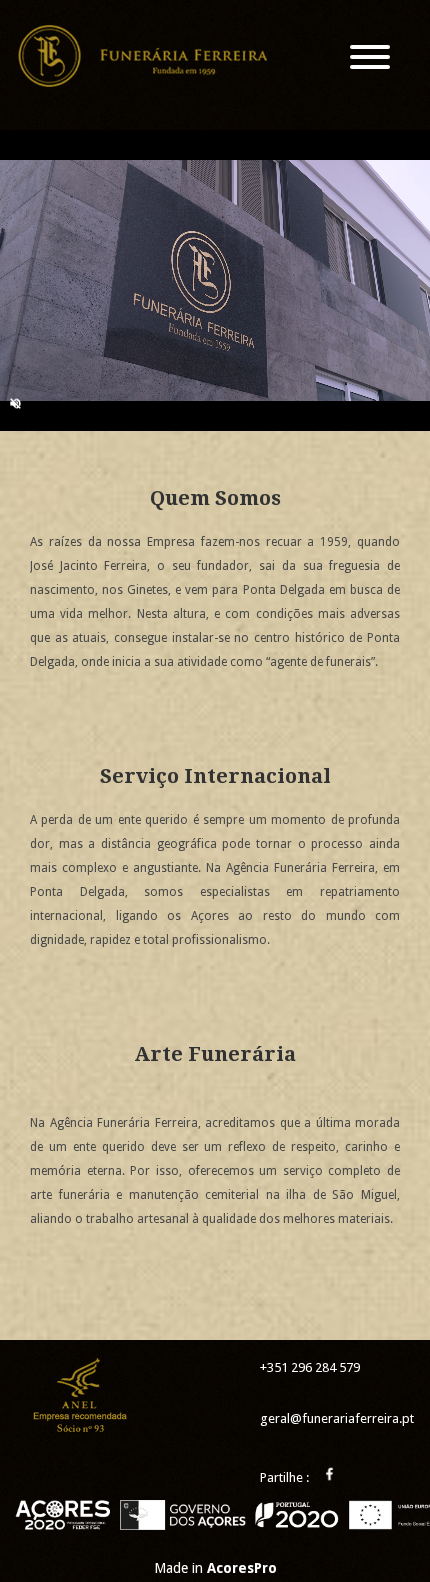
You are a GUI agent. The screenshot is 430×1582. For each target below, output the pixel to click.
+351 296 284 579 (310, 1367)
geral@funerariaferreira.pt (337, 1418)
